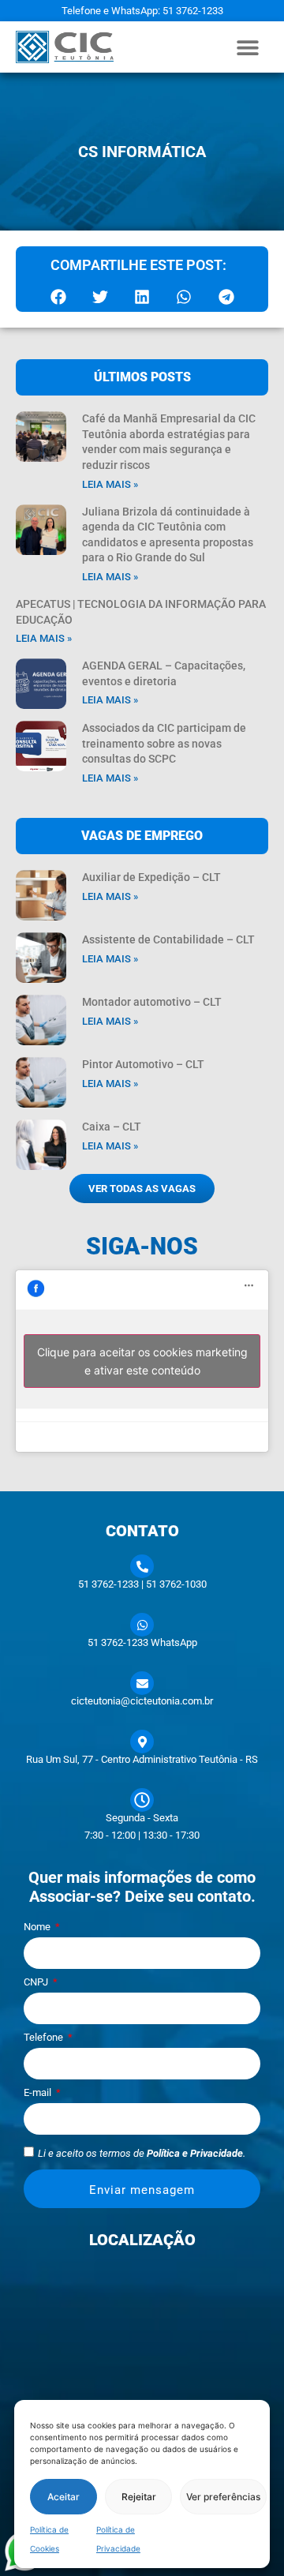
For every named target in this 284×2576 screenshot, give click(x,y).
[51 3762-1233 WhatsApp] (142, 1625)
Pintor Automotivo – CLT (143, 1064)
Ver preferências (223, 2497)
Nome (38, 1927)
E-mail (39, 2093)
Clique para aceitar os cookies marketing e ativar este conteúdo (142, 1361)
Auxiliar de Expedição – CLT (151, 877)
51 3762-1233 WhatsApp (142, 1642)
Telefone (45, 2038)
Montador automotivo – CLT (152, 1002)
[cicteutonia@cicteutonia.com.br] (142, 1683)
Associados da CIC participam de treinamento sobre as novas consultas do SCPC (164, 743)
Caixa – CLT (112, 1127)
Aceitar (64, 2497)
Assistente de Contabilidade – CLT (168, 939)
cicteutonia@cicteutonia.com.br (142, 1701)
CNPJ (37, 1982)
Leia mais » (110, 484)
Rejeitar (139, 2497)
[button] (248, 47)
